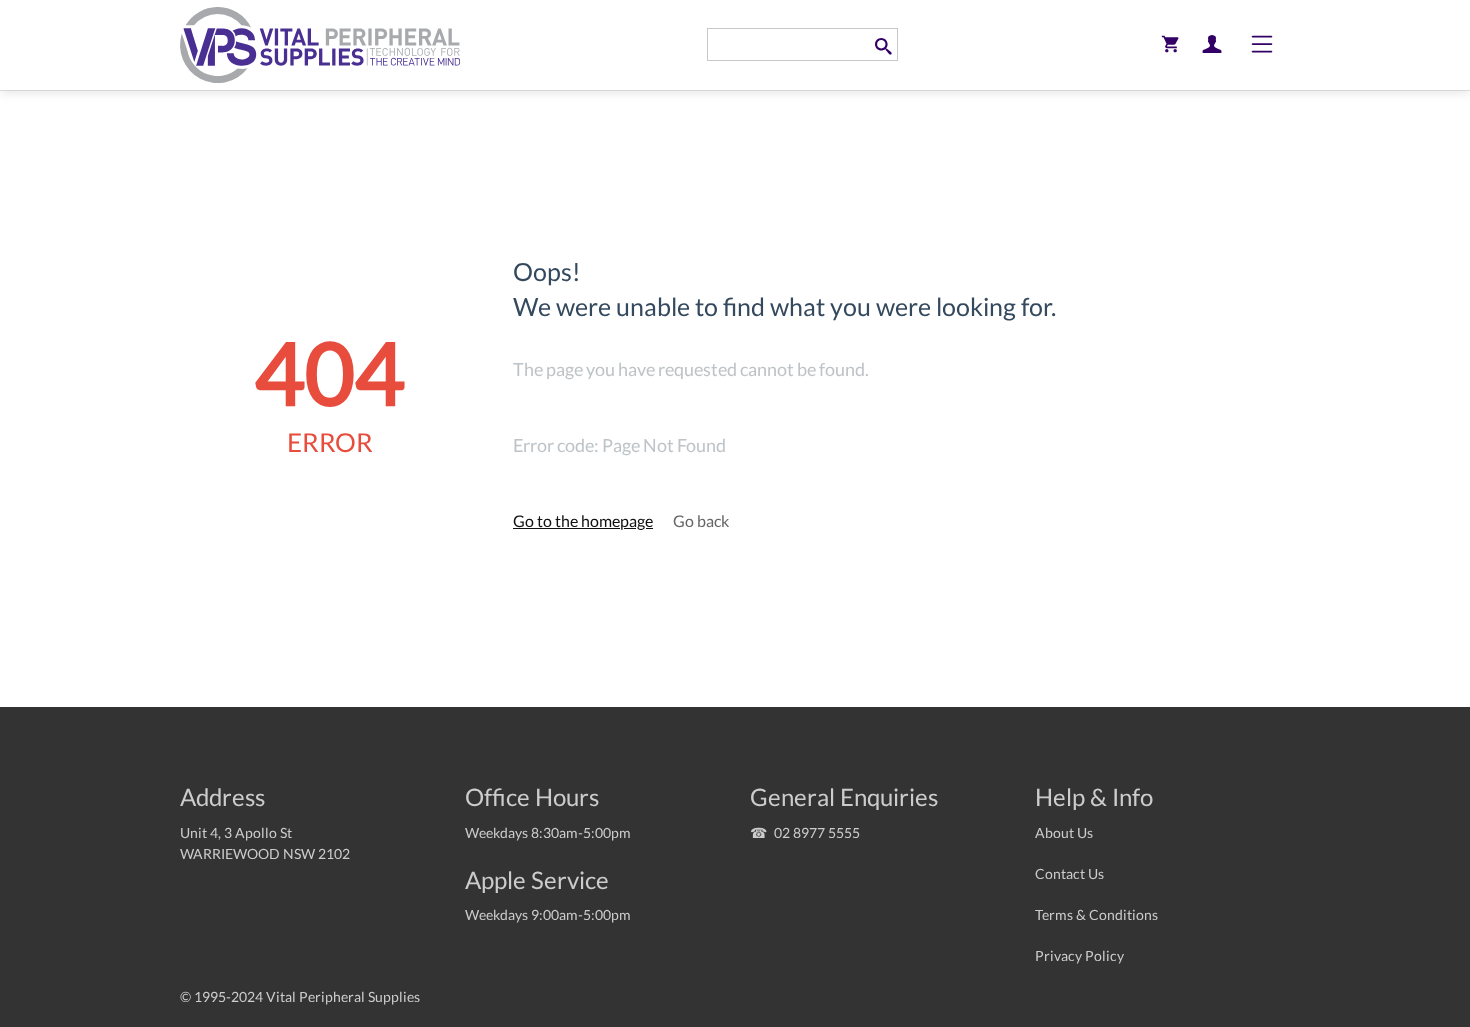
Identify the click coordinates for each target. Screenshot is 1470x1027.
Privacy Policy (1079, 955)
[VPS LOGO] (320, 44)
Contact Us (1069, 873)
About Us (1064, 832)
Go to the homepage (583, 520)
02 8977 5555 (817, 832)
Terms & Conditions (1096, 914)
